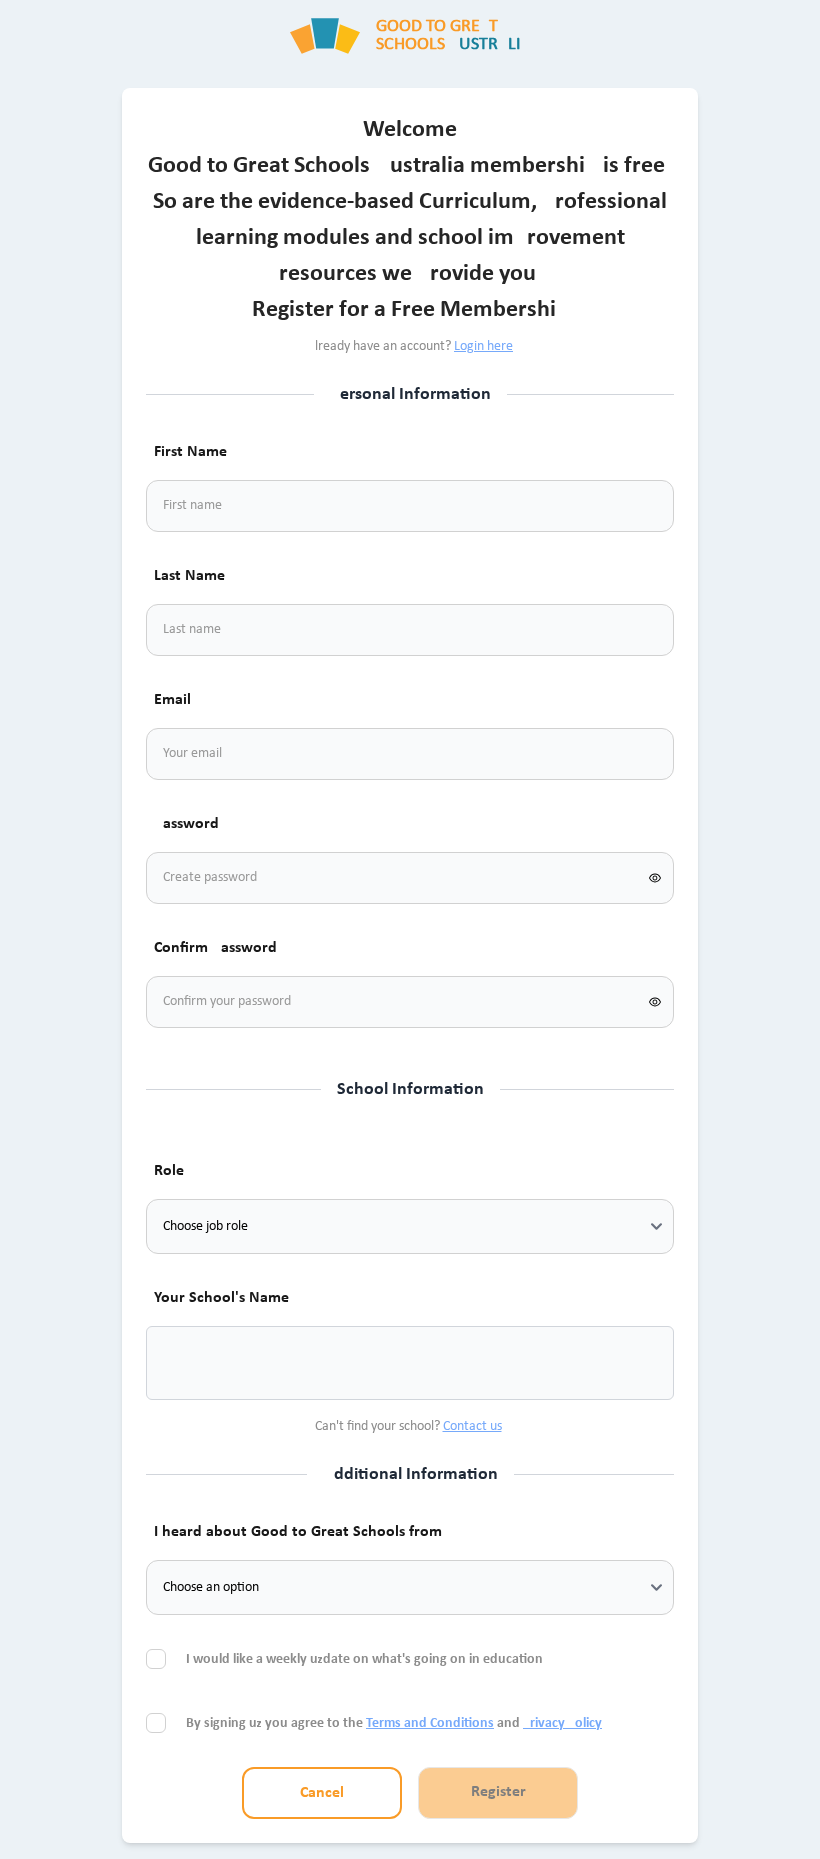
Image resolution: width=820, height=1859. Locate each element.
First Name (190, 452)
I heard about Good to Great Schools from (298, 1532)
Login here (483, 346)
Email (172, 700)
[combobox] (186, 1363)
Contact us (472, 1426)
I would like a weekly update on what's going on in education (366, 1659)
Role (169, 1171)
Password (186, 824)
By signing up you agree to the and (394, 1723)
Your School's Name (221, 1298)
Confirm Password (215, 948)
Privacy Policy (562, 1723)
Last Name (189, 576)
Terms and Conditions (430, 1723)
